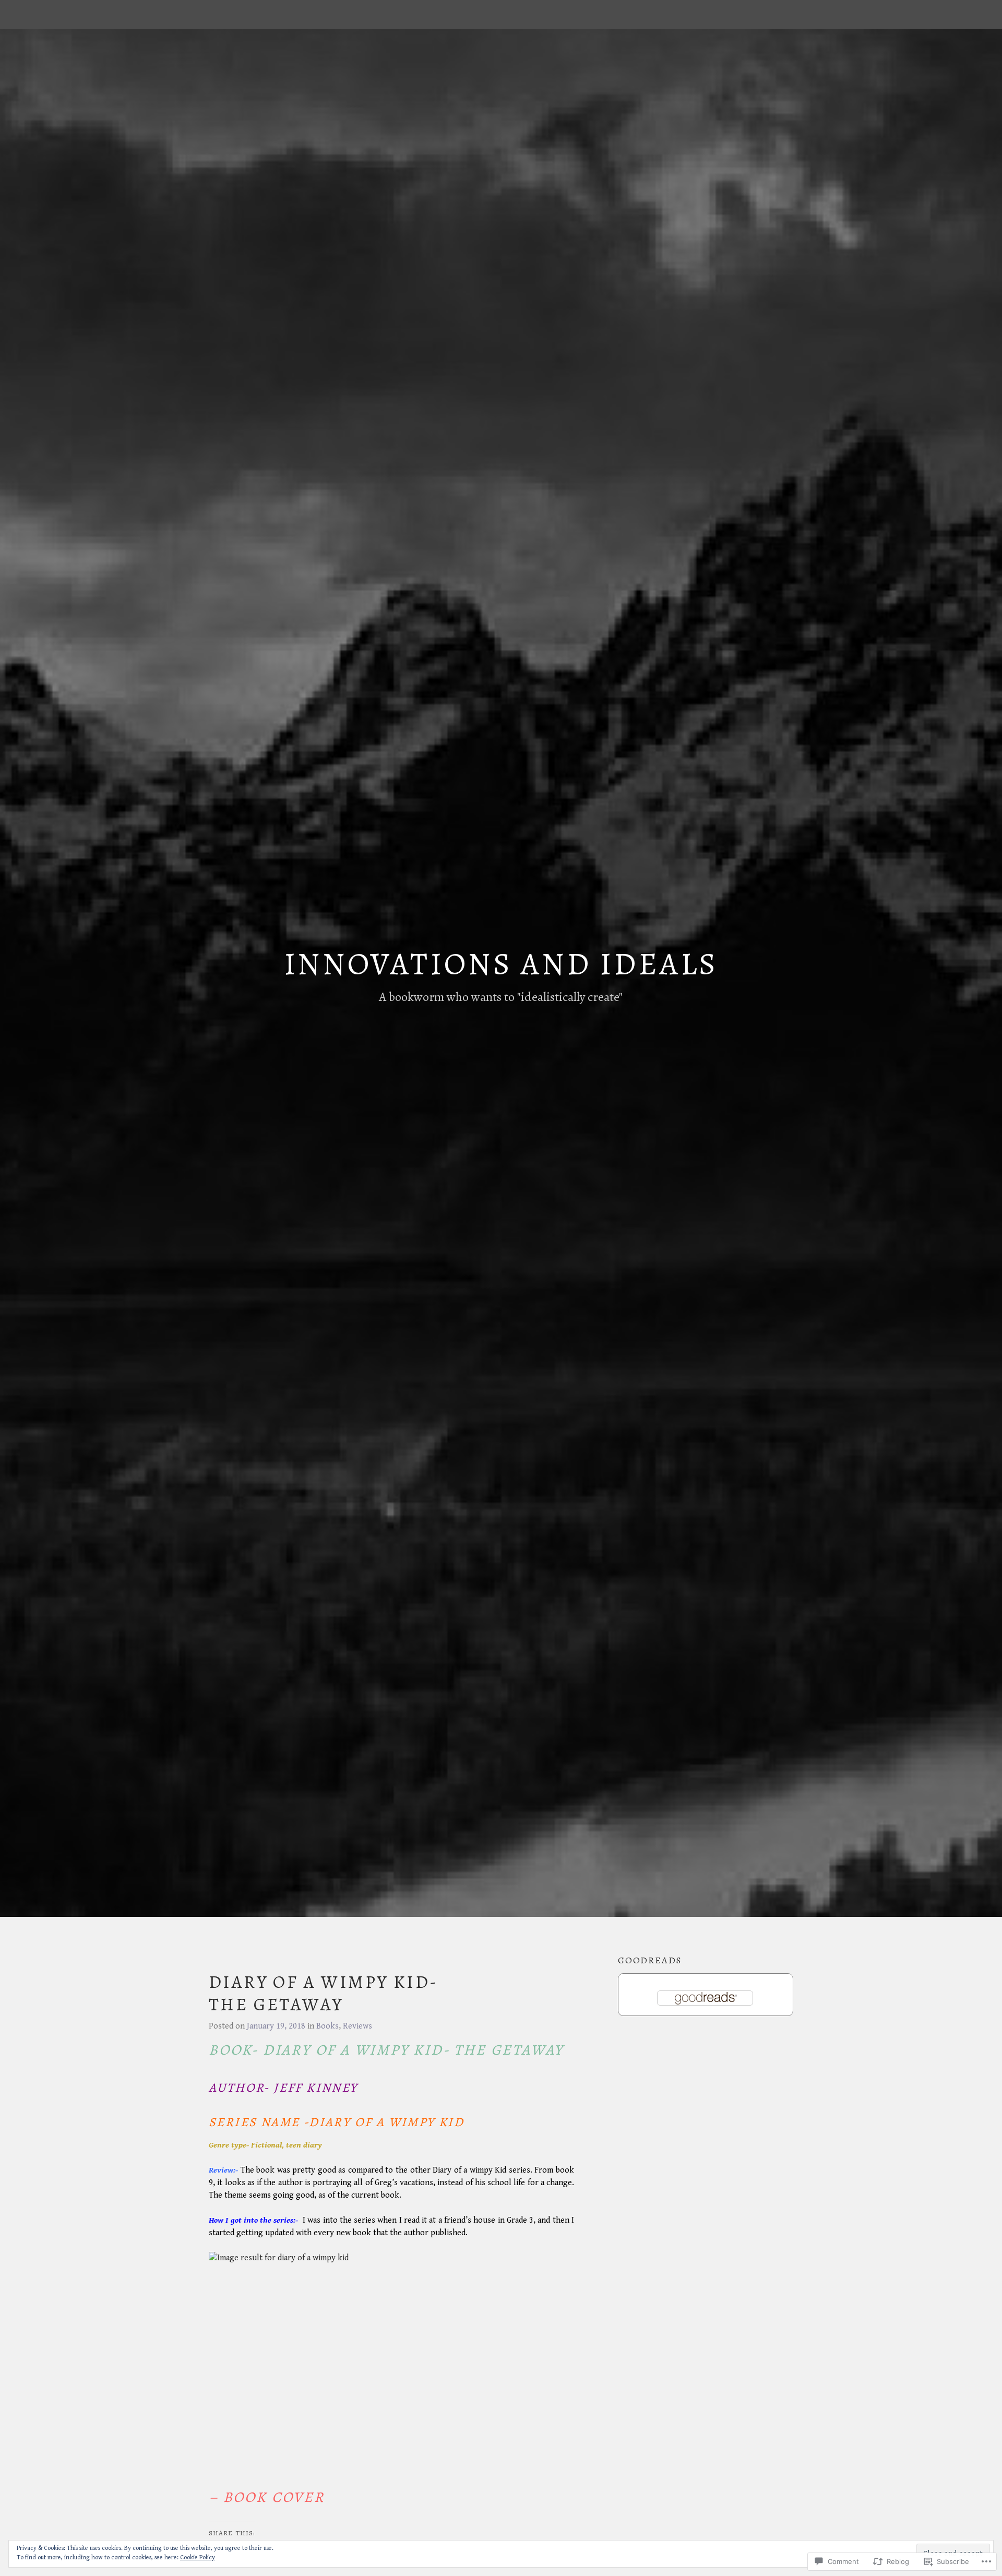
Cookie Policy (198, 2557)
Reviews (357, 2026)
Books (327, 2026)
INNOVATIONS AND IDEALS (501, 964)
